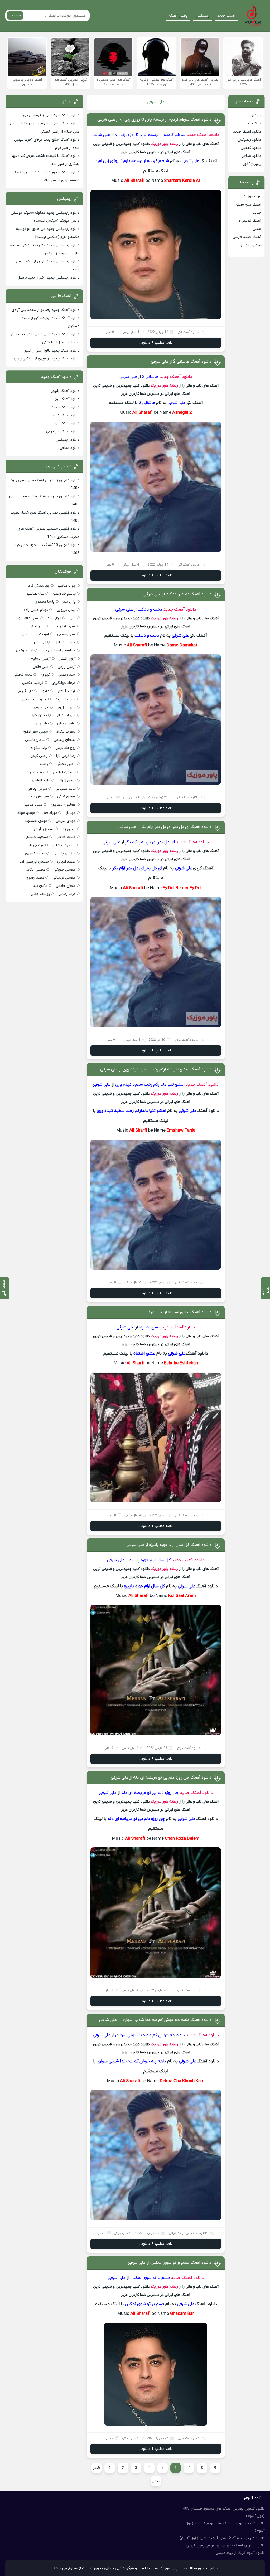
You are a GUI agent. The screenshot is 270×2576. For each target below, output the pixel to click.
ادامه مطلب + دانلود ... (156, 343)
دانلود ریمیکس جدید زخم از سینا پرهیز (49, 278)
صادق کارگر (38, 715)
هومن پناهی (37, 789)
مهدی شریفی (66, 821)
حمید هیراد (36, 772)
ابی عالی (40, 642)
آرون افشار (67, 659)
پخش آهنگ (178, 16)
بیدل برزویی (66, 610)
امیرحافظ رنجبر (64, 626)
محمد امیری (66, 862)
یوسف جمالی (40, 894)
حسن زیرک (67, 780)
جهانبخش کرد (39, 586)
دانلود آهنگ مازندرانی (63, 432)
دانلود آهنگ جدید (203, 135)
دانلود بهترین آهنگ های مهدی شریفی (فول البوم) (226, 2546)
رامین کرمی (39, 756)
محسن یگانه (35, 870)
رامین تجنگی (66, 764)
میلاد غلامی (34, 805)
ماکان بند (40, 886)
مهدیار (71, 813)
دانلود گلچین (251, 148)
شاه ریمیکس (251, 245)
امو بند (43, 634)
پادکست (255, 123)
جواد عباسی (67, 586)
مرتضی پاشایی (65, 853)
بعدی (156, 2481)
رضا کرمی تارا (66, 756)
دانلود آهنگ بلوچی (65, 391)
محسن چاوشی (65, 870)
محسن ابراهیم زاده (34, 862)
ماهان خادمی (66, 886)
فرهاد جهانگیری (64, 683)
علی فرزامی (25, 691)
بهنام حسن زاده (36, 610)
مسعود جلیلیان (36, 837)
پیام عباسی (36, 594)
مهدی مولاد (26, 813)
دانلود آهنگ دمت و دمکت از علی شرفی (177, 594)
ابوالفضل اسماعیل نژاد (59, 651)
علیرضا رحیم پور (34, 699)
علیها (45, 691)
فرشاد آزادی (67, 691)
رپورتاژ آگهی (252, 164)
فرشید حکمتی (33, 683)
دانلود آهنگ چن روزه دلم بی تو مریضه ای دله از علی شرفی (161, 1778)
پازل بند (69, 602)
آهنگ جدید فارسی (247, 237)
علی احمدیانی (66, 715)
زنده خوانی (176, 2233)
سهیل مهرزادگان (35, 732)
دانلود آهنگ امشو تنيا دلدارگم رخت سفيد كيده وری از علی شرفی (156, 1069)
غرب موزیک (252, 196)
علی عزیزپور (67, 707)
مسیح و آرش (44, 829)
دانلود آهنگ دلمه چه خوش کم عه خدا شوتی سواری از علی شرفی (155, 2020)
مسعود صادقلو (64, 845)
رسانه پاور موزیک (164, 144)
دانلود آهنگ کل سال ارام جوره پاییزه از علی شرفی (169, 1545)
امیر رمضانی (66, 634)
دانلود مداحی (251, 156)
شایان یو (42, 724)
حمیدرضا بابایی (64, 772)
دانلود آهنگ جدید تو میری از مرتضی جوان (47, 359)
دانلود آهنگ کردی (186, 1040)
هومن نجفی (66, 797)
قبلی (96, 2468)
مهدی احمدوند (36, 821)
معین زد (69, 829)
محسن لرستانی (64, 878)
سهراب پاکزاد (66, 732)
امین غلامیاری (28, 618)
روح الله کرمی (66, 748)
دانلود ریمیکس (249, 140)
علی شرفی (41, 707)
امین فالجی (41, 667)
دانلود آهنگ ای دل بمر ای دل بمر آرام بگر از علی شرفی (165, 827)
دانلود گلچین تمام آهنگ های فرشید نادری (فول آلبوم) (222, 2538)
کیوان (45, 675)
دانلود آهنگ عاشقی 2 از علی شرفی (181, 362)
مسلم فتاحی (66, 837)
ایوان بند (54, 618)
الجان (26, 634)
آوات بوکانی (25, 651)
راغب (44, 764)
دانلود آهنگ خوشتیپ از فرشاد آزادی (51, 115)
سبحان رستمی (65, 740)
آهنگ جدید (226, 16)
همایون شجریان (63, 805)
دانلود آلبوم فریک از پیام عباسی (240, 2553)
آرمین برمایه (41, 659)
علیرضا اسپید (66, 699)
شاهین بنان (66, 724)
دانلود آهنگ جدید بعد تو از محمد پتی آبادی (45, 310)
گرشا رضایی (67, 894)
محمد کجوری (35, 853)
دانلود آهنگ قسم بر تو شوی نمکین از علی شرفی (170, 2263)
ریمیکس (202, 16)
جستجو (15, 15)
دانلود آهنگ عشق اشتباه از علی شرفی (179, 1312)
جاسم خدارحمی (64, 594)
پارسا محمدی (45, 602)
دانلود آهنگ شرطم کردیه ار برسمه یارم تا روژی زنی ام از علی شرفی (154, 120)
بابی (73, 618)
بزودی (256, 115)
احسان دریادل (65, 642)
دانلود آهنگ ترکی (66, 399)
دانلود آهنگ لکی (188, 332)
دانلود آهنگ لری (189, 2438)
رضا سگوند (39, 748)
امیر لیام (38, 626)
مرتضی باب (35, 845)
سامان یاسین (35, 740)
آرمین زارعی (67, 667)
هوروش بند (39, 797)
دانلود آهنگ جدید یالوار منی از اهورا (52, 351)
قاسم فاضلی (23, 675)
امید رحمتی (67, 675)
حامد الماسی (41, 780)
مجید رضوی (35, 878)
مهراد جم (50, 813)
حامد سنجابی (66, 789)
